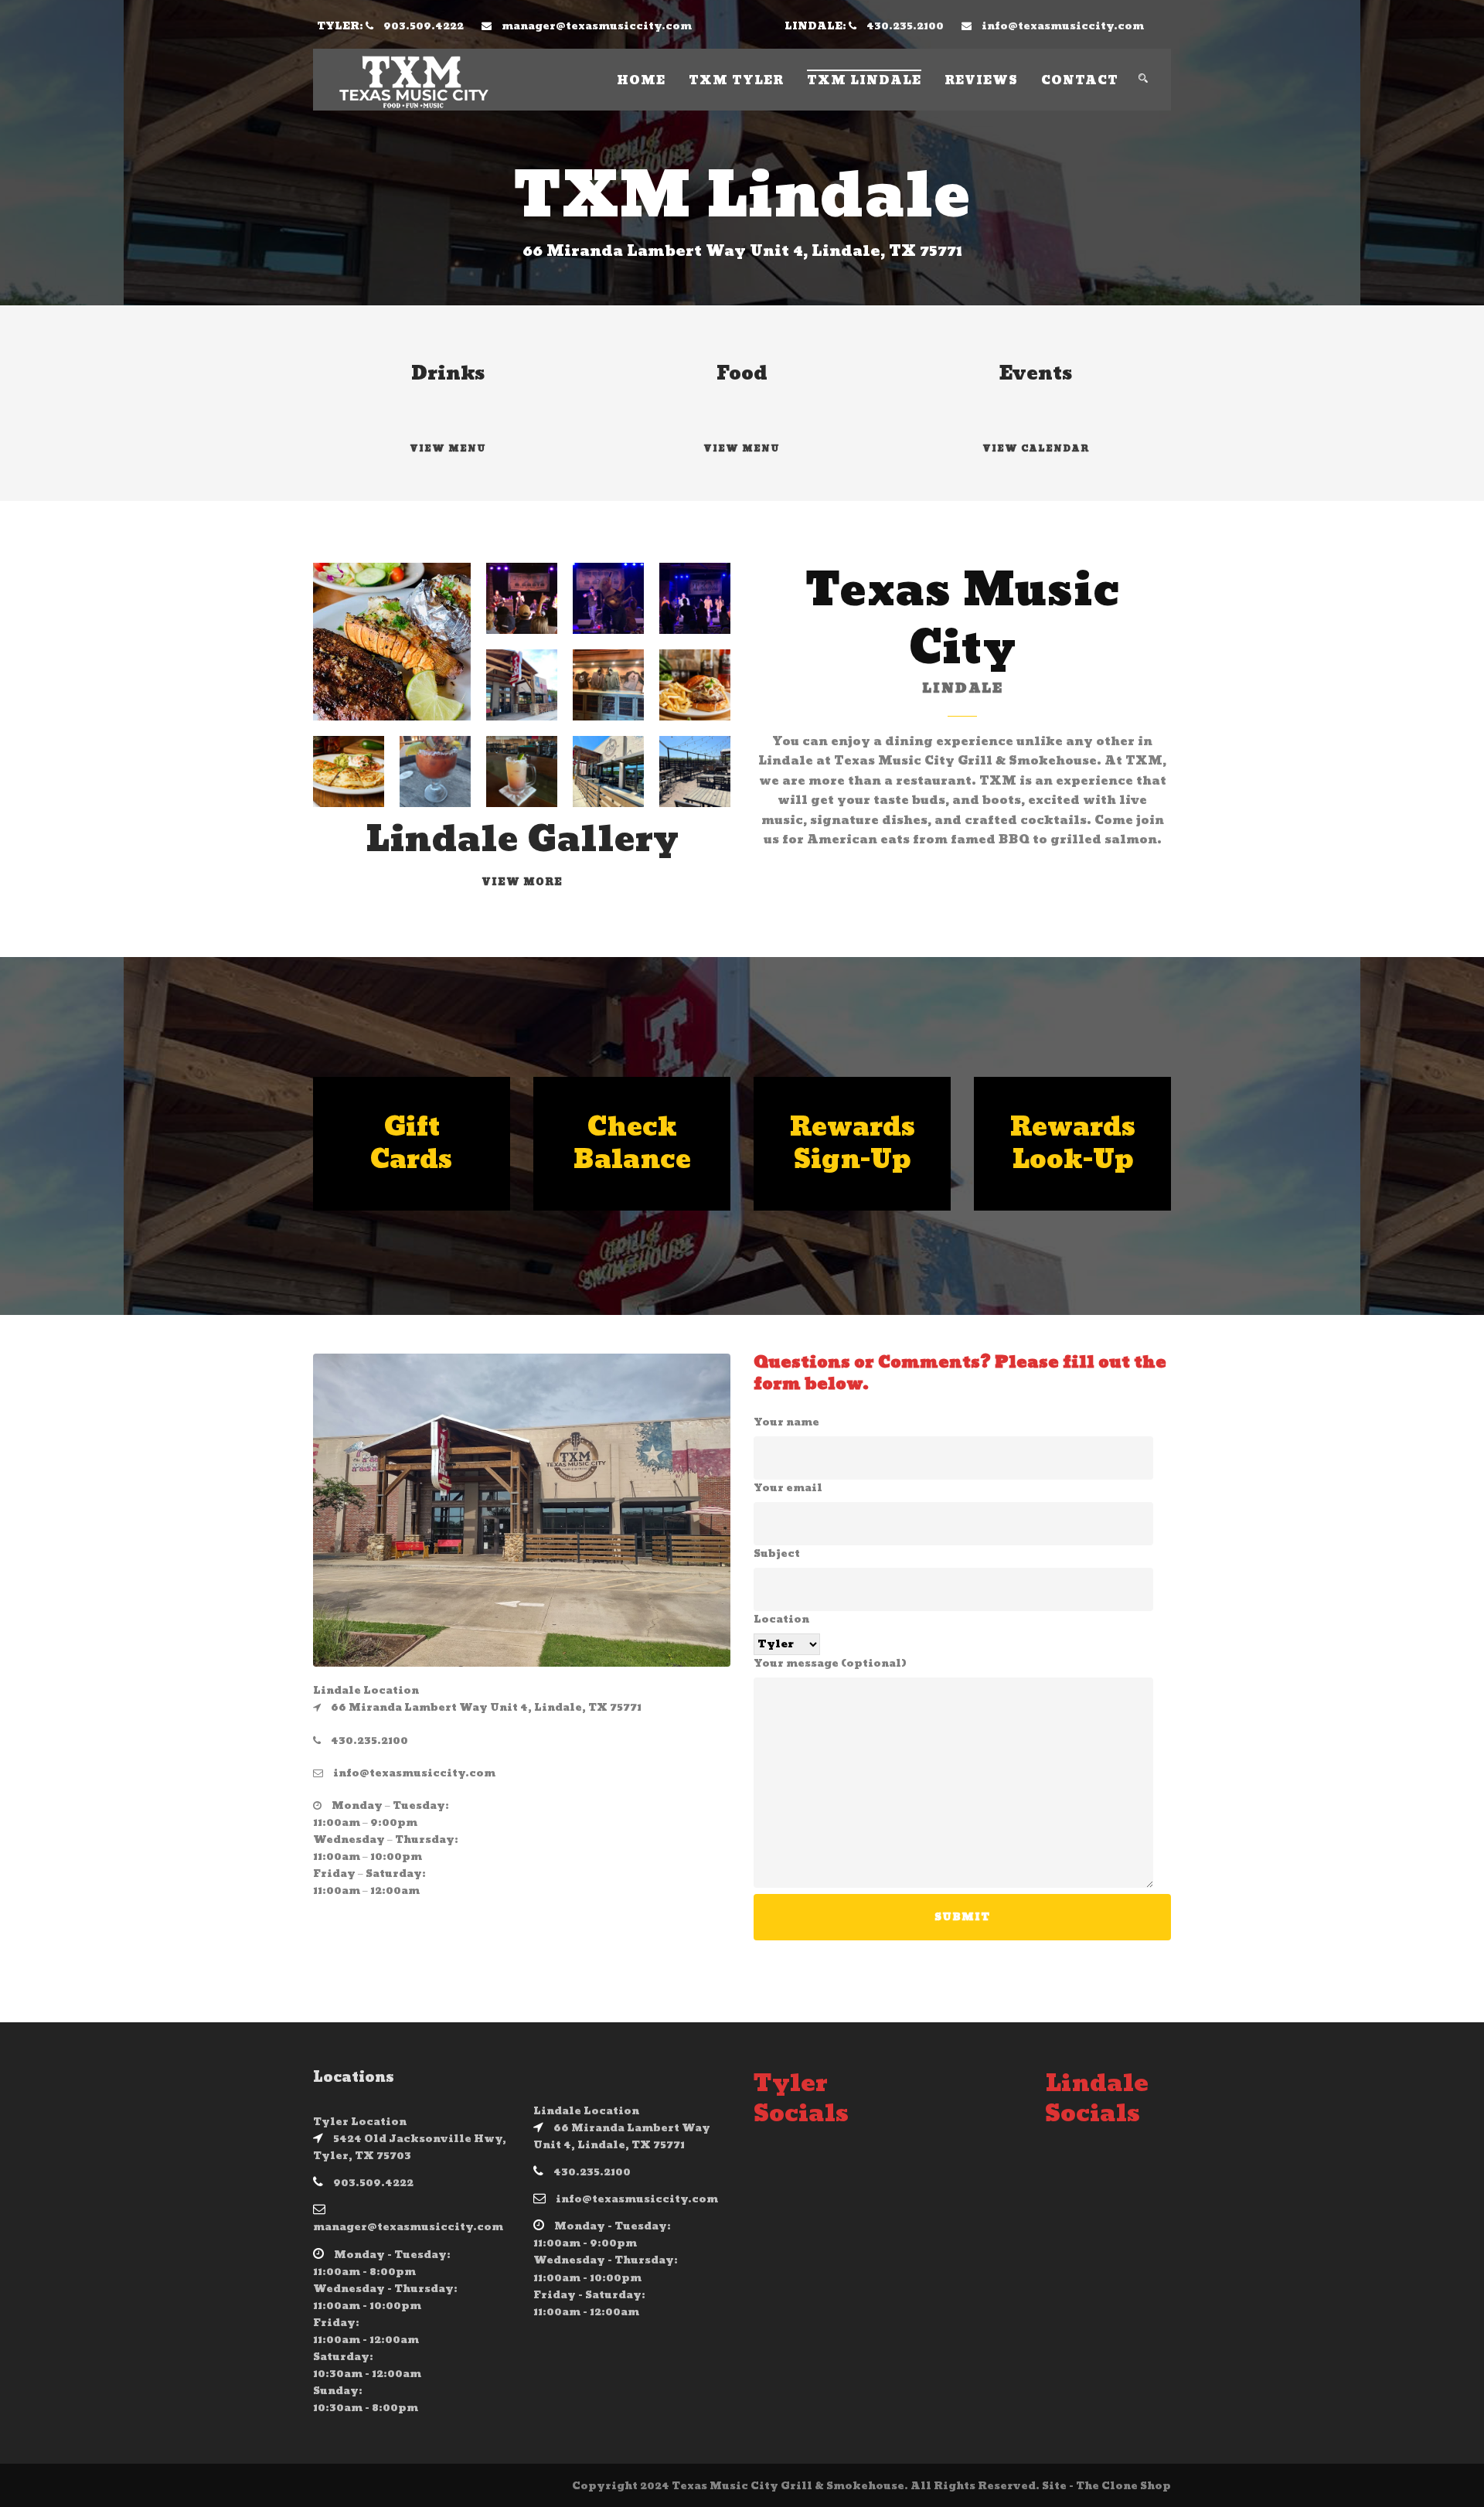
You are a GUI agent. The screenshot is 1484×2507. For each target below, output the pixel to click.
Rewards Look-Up (1073, 1144)
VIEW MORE (522, 882)
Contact (1080, 81)
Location (781, 1620)
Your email (788, 1489)
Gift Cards (412, 1144)
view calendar (1036, 449)
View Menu (448, 449)
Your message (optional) (830, 1664)
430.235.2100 (905, 26)
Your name (786, 1423)
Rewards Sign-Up (853, 1144)
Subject (777, 1554)
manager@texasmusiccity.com (597, 26)
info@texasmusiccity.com (1063, 26)
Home (641, 81)
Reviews (981, 81)
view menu (742, 449)
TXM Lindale (864, 81)
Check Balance (632, 1144)
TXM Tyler (736, 81)
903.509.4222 (424, 26)
